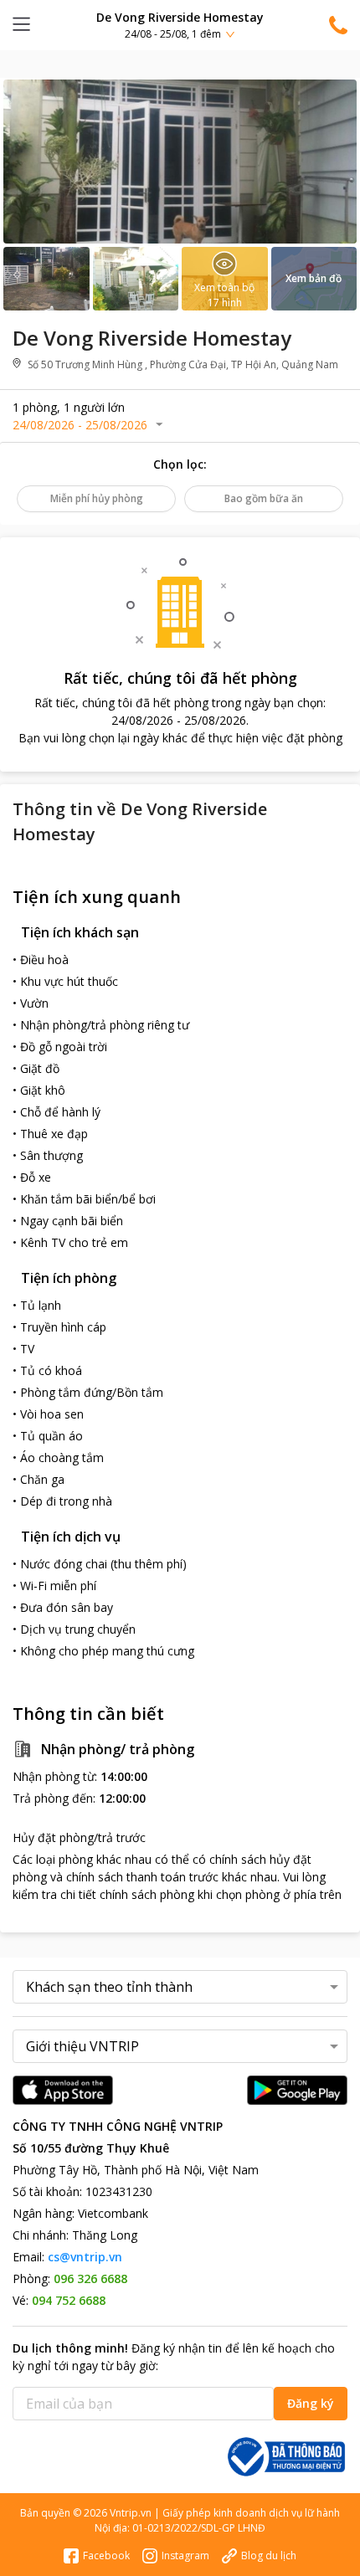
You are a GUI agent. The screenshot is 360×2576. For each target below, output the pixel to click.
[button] (180, 25)
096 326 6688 (90, 2278)
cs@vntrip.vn (85, 2257)
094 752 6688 (69, 2300)
